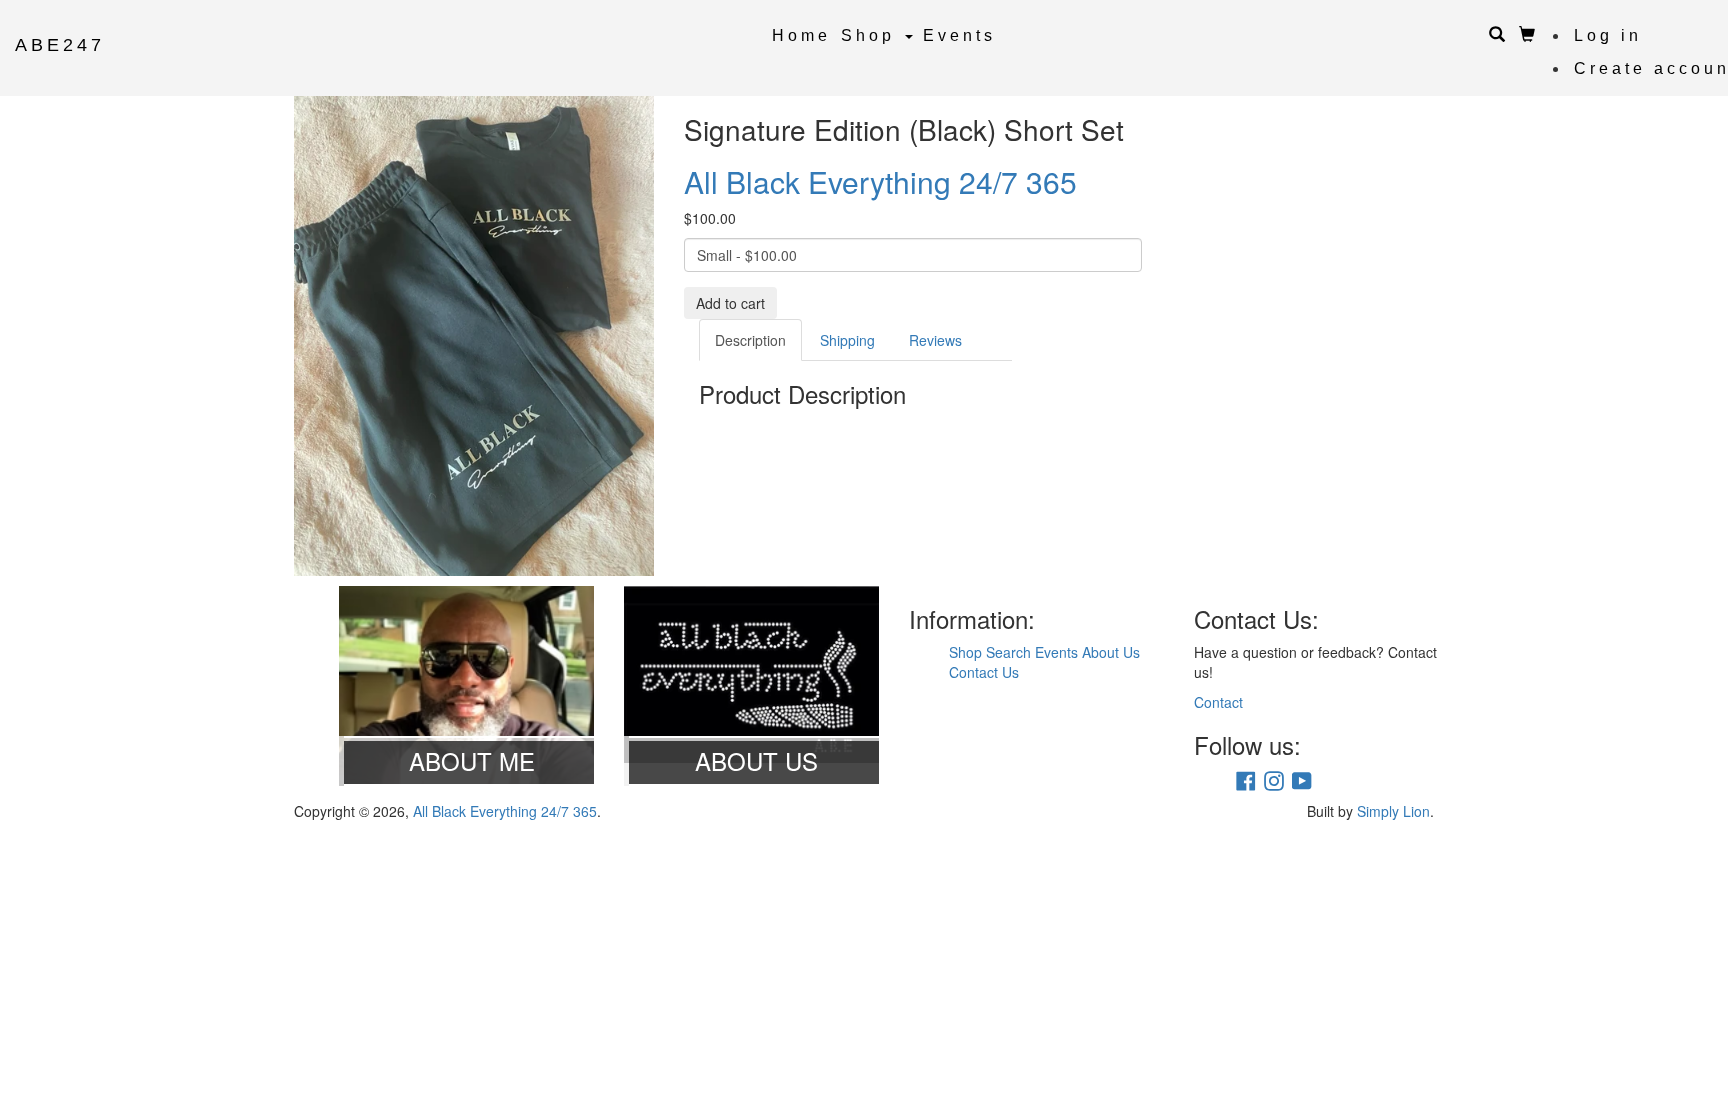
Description (750, 340)
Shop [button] (872, 35)
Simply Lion (1393, 811)
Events (959, 35)
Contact (1218, 702)
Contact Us (984, 672)
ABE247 (60, 45)
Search (1008, 652)
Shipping (847, 340)
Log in (1608, 35)
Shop (965, 652)
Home (801, 35)
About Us (1111, 652)
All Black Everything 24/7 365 (880, 181)
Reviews (935, 340)
